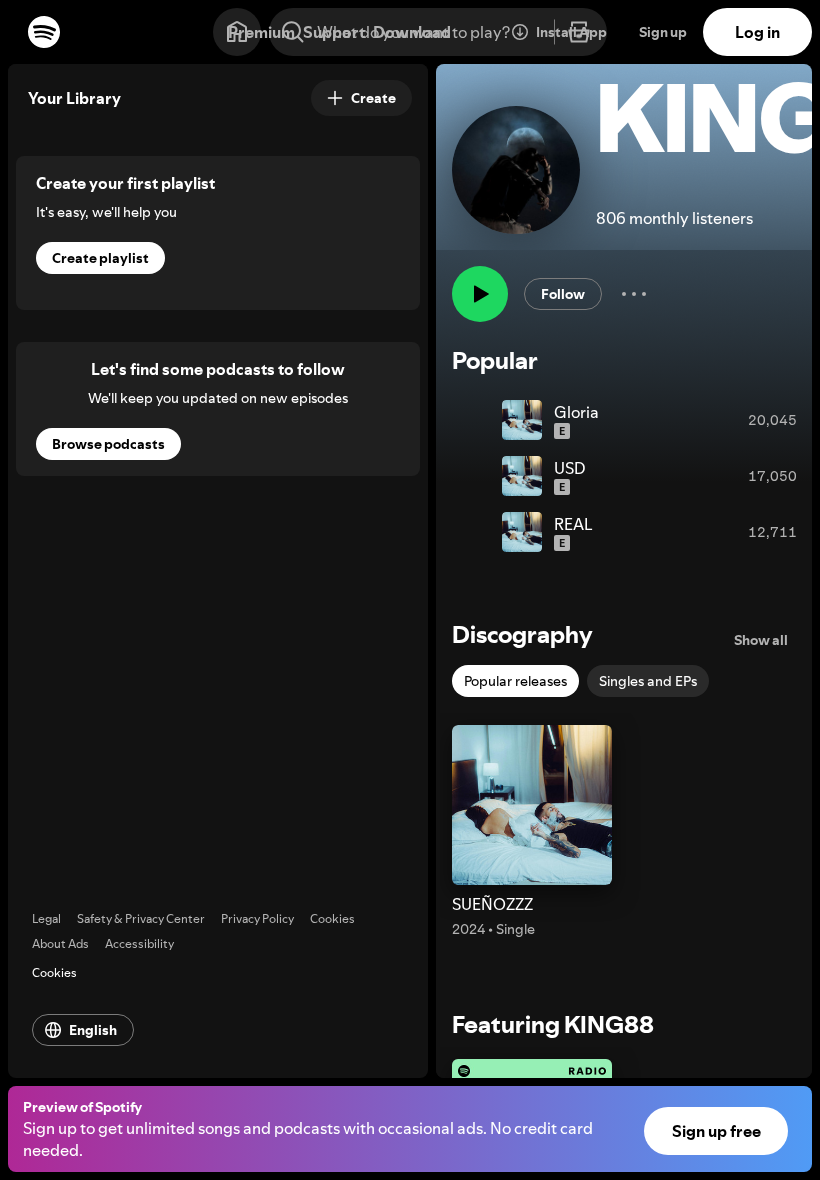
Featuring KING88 (553, 1024)
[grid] (624, 476)
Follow (563, 294)
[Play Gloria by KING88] (478, 420)
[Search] (293, 32)
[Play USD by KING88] (478, 476)
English (93, 1030)
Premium (261, 32)
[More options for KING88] (634, 294)
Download (412, 32)
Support (334, 32)
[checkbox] (515, 681)
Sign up (663, 32)
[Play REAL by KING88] (478, 532)
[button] (532, 832)
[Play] (480, 294)
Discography (522, 634)
